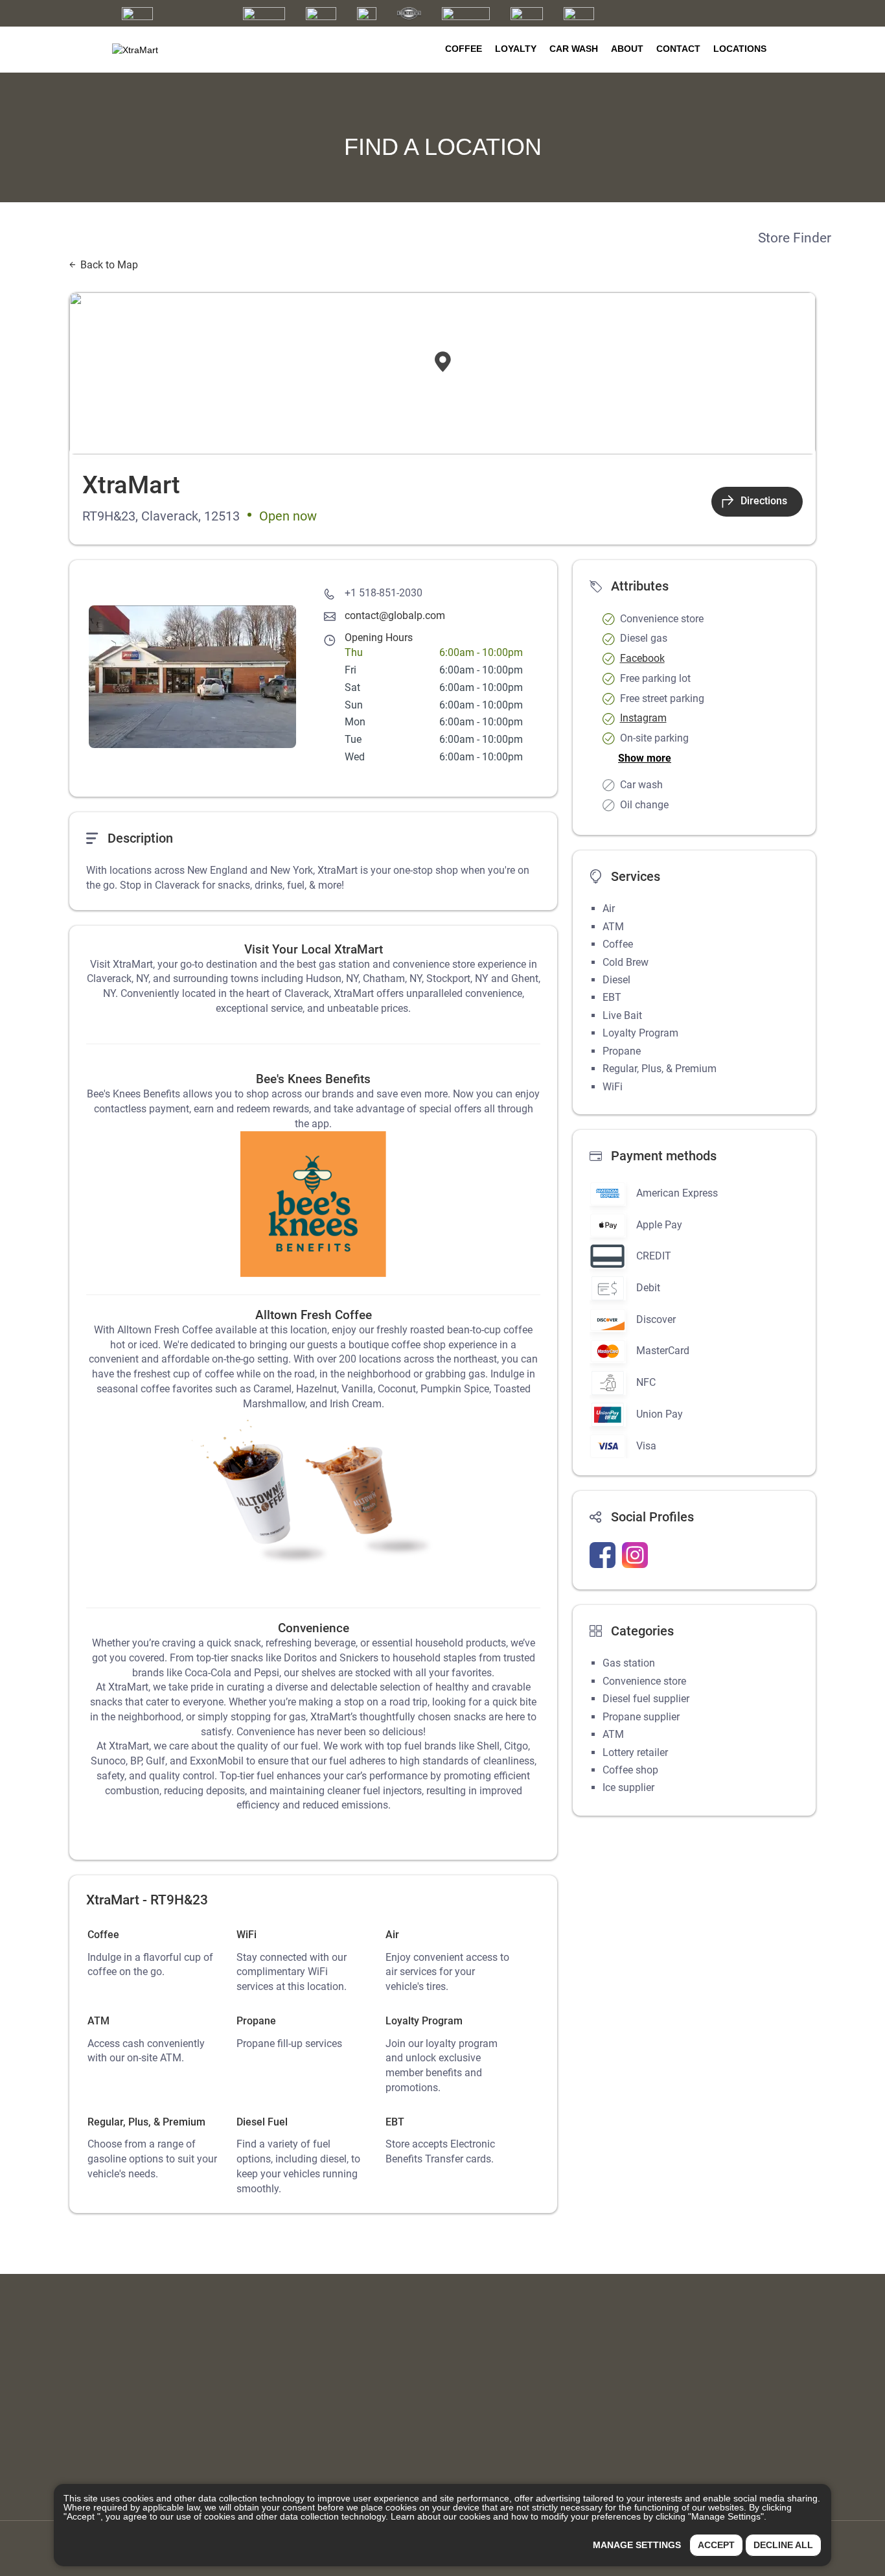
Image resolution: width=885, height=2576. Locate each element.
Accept (716, 2545)
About (627, 49)
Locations (740, 49)
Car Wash (574, 49)
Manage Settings (637, 2545)
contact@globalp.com (395, 615)
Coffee (464, 49)
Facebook (642, 658)
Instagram (643, 718)
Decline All (783, 2545)
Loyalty (516, 49)
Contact (678, 49)
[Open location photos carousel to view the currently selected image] (192, 677)
